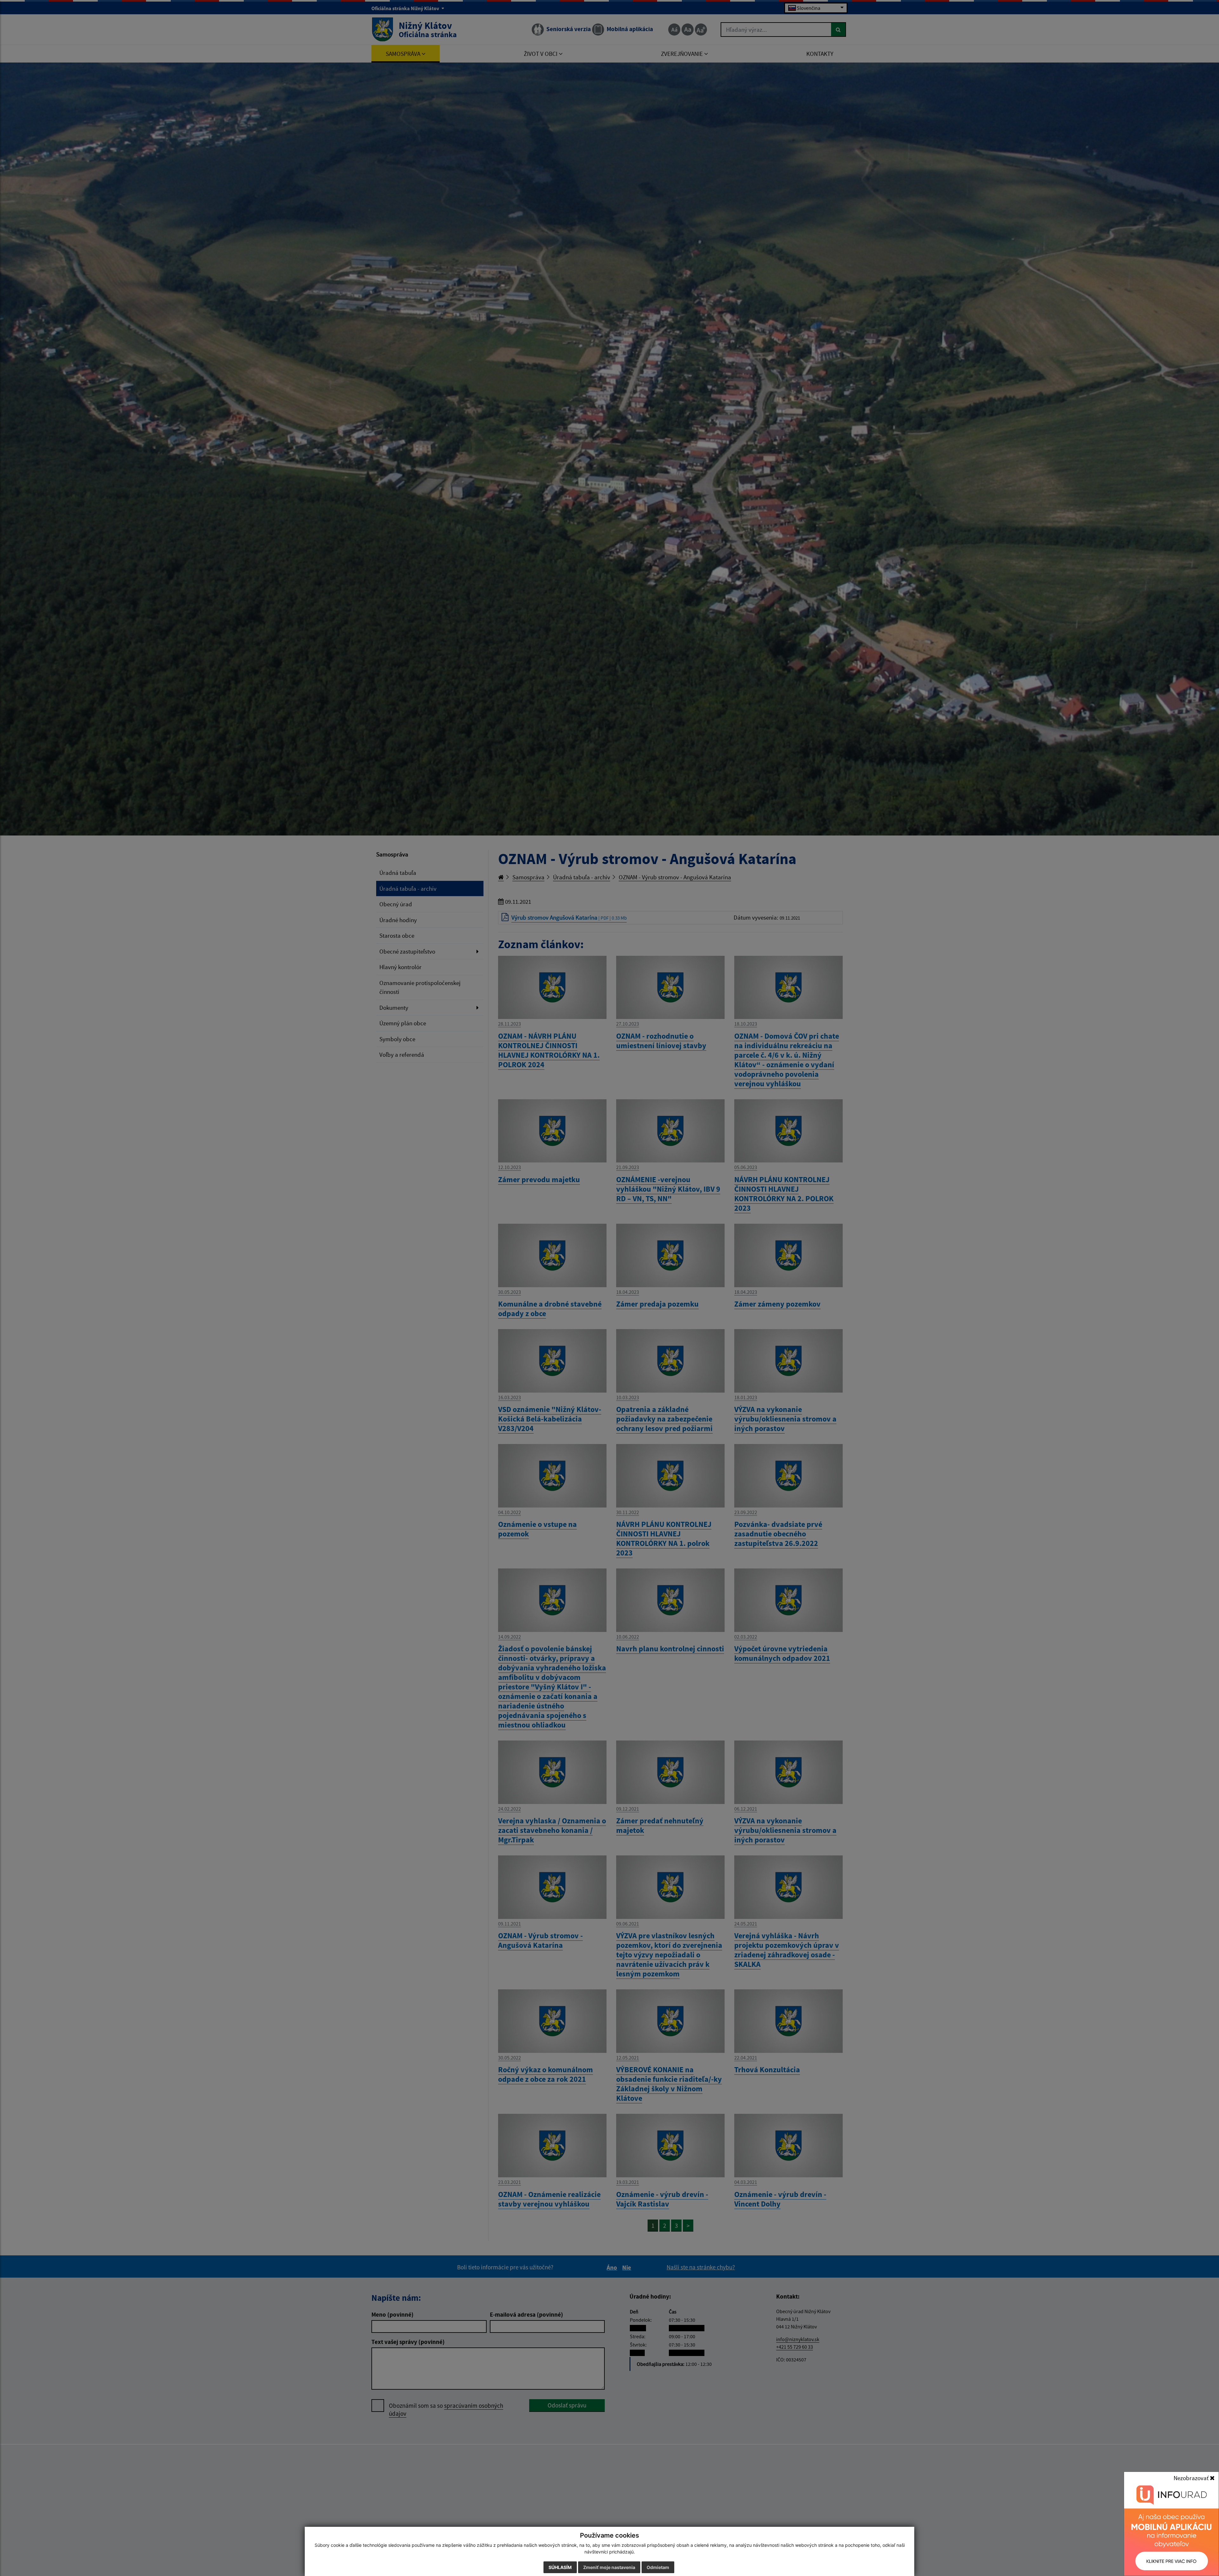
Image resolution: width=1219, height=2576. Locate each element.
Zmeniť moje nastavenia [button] (609, 2567)
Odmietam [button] (658, 2567)
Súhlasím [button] (560, 2567)
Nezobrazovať (1192, 2478)
